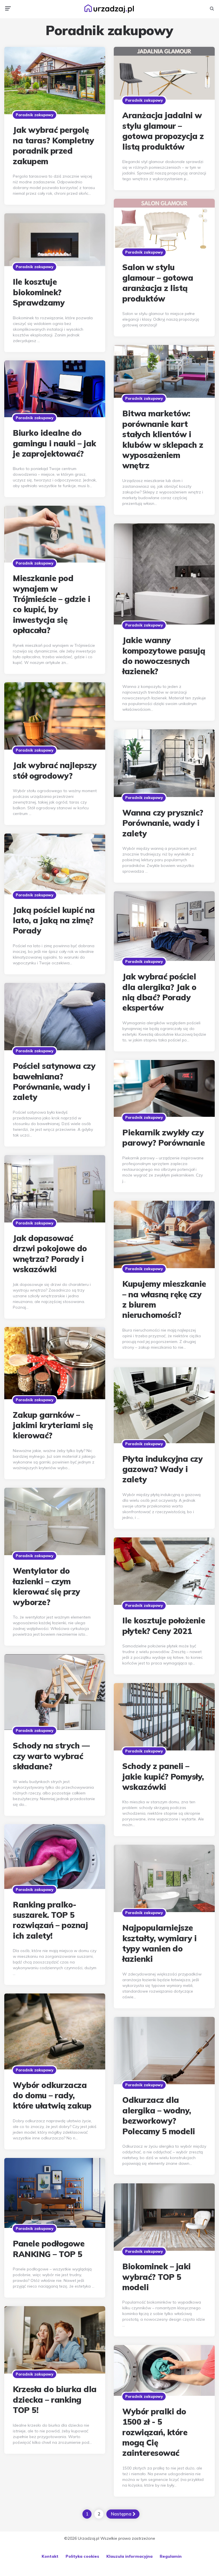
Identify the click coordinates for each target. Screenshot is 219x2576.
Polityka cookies (82, 2556)
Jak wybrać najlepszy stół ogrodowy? (55, 770)
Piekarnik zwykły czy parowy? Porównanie (164, 1138)
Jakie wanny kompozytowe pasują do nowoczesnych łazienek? (164, 656)
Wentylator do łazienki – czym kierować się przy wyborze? (46, 1586)
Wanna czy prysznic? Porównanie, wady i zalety (163, 823)
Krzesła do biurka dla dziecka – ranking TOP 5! (55, 2400)
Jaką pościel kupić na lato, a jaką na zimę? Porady (54, 920)
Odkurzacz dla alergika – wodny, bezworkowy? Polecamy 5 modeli (159, 2115)
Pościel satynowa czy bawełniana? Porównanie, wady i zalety (54, 1081)
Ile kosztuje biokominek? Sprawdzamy (39, 292)
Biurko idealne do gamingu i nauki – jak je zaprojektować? (54, 443)
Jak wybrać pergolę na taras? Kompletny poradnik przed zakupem (53, 145)
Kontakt (50, 2556)
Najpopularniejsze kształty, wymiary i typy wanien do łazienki (160, 1943)
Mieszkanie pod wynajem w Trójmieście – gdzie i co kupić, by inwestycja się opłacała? (52, 604)
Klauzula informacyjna (129, 2556)
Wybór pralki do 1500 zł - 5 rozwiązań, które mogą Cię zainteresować (155, 2432)
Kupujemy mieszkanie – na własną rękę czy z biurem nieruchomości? (164, 1299)
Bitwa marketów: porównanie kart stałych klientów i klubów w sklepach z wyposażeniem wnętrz (163, 439)
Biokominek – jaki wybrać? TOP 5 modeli (157, 2277)
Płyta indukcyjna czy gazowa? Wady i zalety (162, 1469)
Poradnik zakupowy (35, 115)
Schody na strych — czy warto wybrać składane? (51, 1756)
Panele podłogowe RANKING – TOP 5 (49, 2249)
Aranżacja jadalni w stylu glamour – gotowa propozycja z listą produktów (163, 131)
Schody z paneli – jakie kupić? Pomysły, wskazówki (163, 1776)
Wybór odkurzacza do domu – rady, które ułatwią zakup (52, 2095)
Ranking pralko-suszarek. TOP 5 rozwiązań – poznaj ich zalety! (50, 1920)
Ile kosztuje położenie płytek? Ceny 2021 (164, 1626)
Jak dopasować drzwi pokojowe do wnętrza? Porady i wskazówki (50, 1254)
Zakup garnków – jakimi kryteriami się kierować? (53, 1425)
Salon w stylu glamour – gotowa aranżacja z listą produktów (158, 283)
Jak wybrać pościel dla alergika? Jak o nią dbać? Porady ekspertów (159, 992)
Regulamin (171, 2556)
